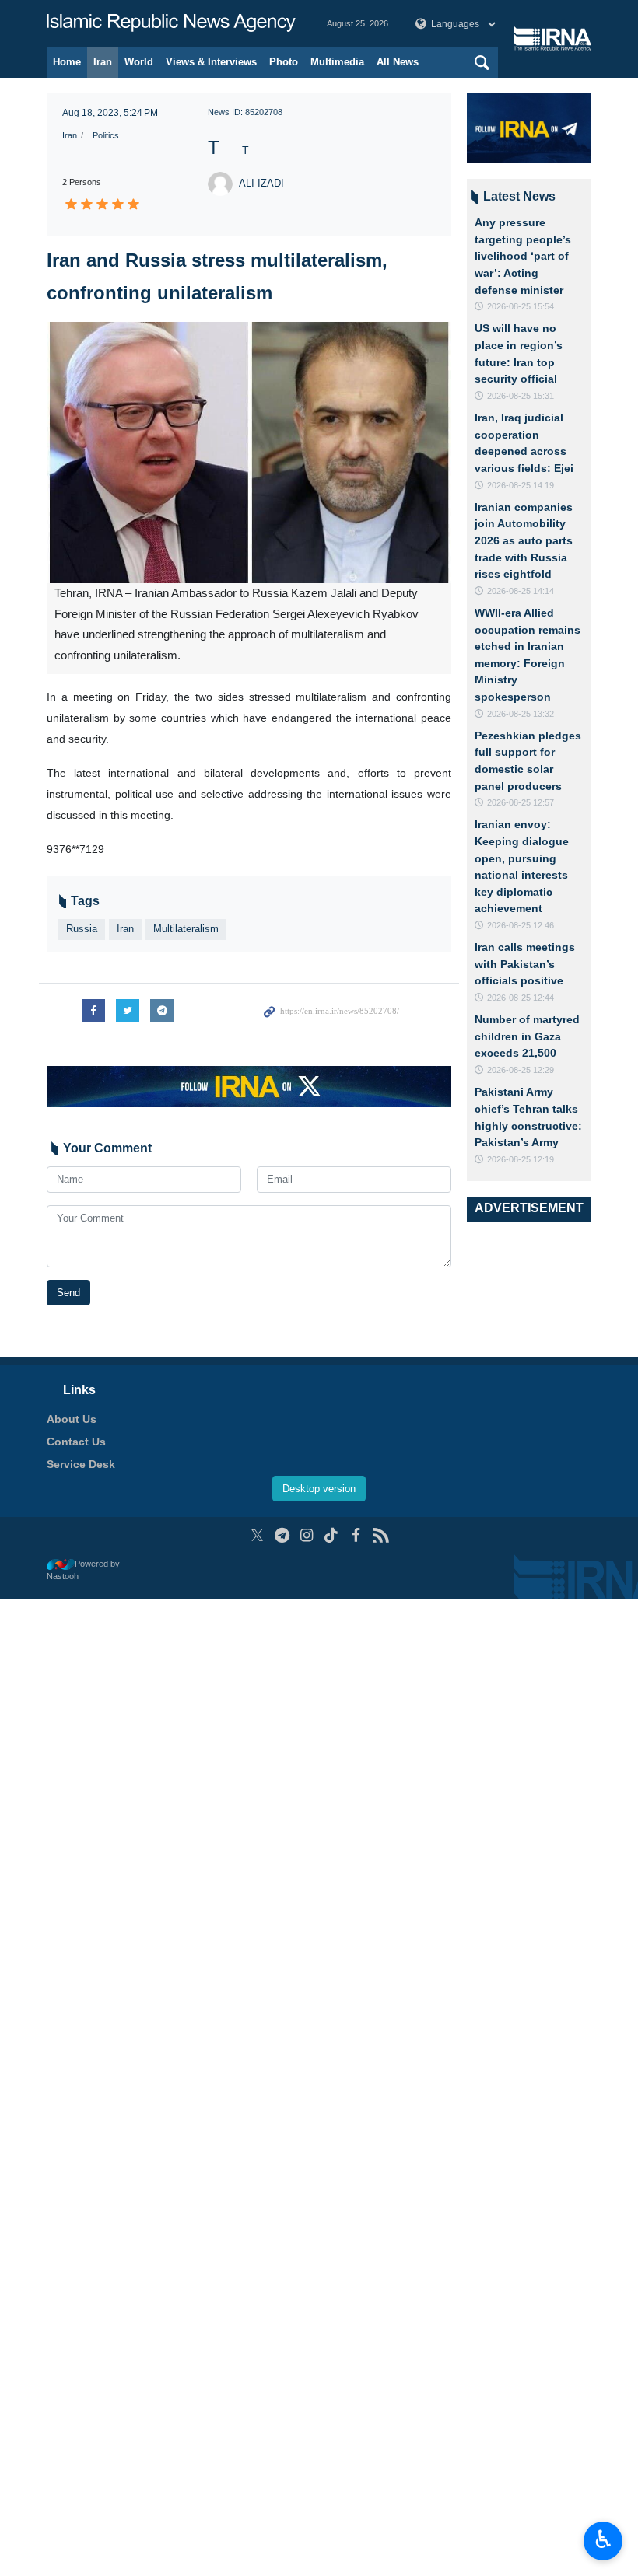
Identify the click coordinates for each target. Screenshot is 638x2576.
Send (68, 1293)
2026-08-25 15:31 (521, 396)
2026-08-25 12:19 (521, 1159)
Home (67, 62)
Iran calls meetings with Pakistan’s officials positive (525, 964)
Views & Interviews (211, 62)
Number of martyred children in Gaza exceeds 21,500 (527, 1036)
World (139, 62)
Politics (106, 135)
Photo (284, 62)
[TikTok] (332, 1535)
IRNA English (171, 23)
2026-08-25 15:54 (521, 306)
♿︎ (603, 2539)
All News (398, 62)
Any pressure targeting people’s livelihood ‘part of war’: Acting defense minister (523, 256)
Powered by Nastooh (83, 1570)
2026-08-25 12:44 (521, 998)
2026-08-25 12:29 (521, 1070)
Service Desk (81, 1464)
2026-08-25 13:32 (521, 714)
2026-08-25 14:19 (521, 485)
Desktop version (319, 1489)
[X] (257, 1535)
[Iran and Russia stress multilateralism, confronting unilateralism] (249, 453)
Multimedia (337, 62)
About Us (72, 1419)
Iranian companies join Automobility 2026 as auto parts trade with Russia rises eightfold (524, 540)
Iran (103, 62)
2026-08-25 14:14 (521, 591)
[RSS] (381, 1535)
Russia (82, 929)
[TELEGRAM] (282, 1535)
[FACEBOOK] (356, 1535)
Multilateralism (186, 929)
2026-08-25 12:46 (521, 925)
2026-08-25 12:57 (521, 802)
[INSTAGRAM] (307, 1535)
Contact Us (76, 1442)
